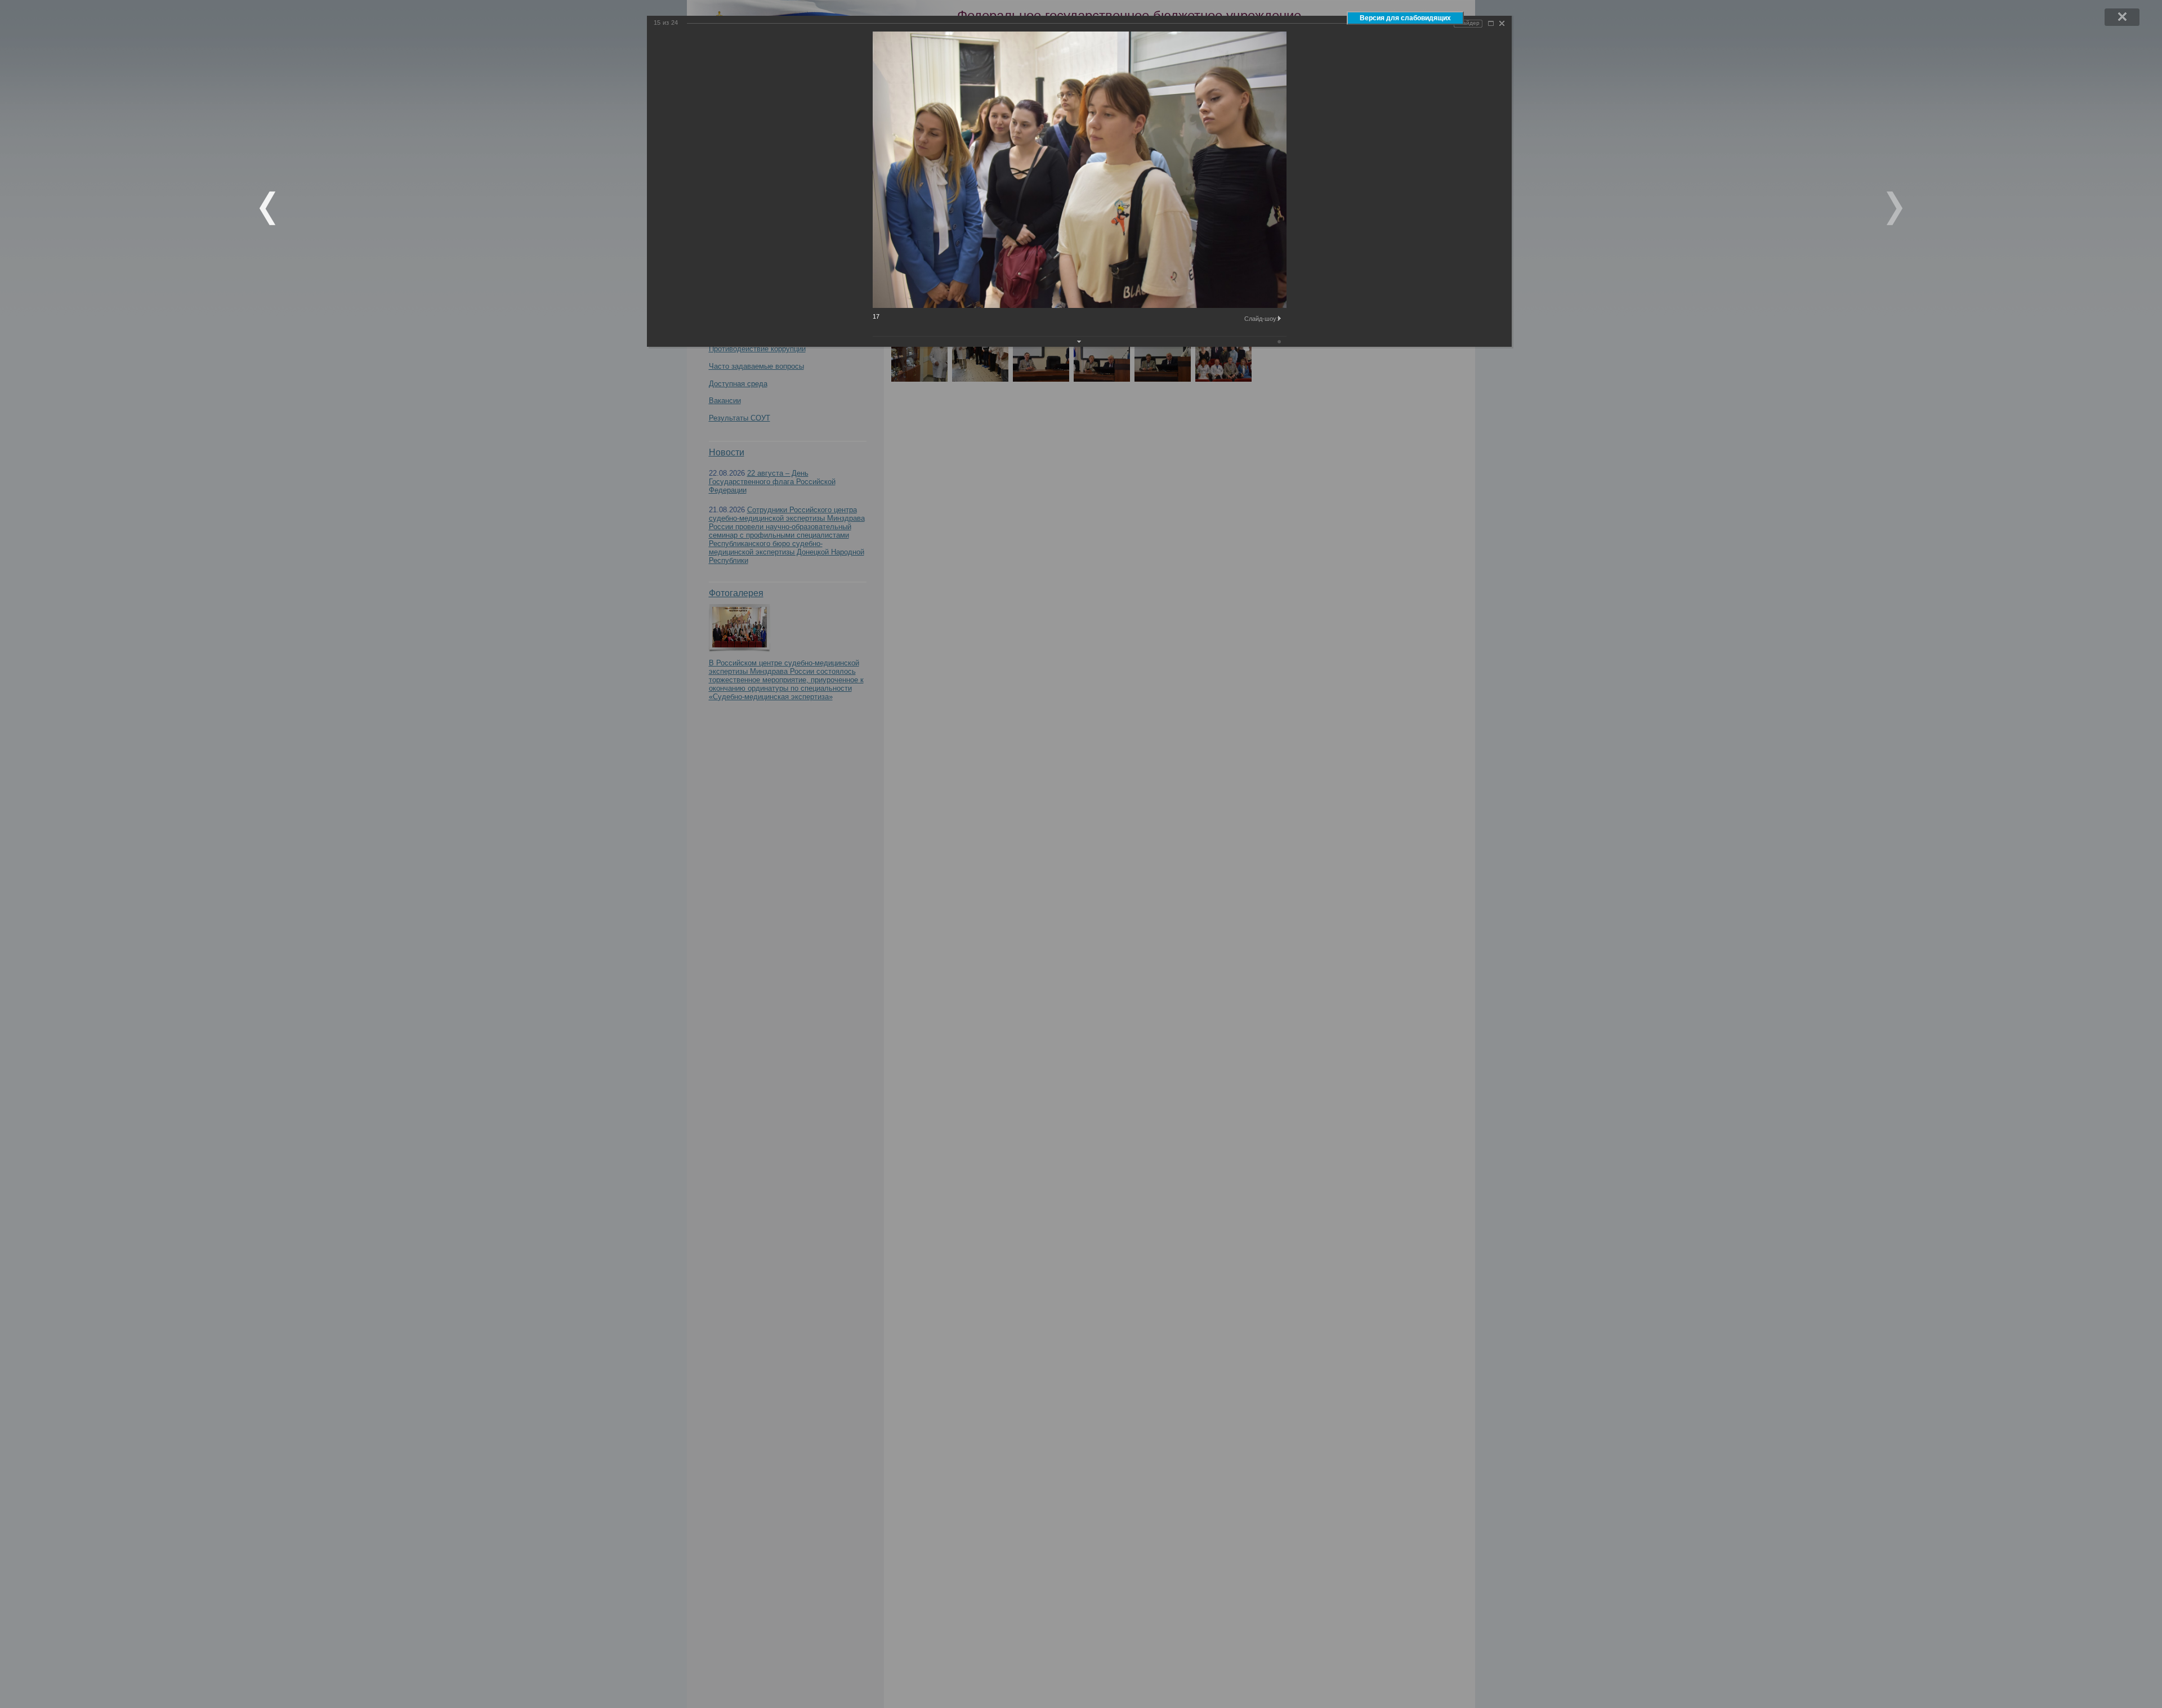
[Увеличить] (1491, 23)
